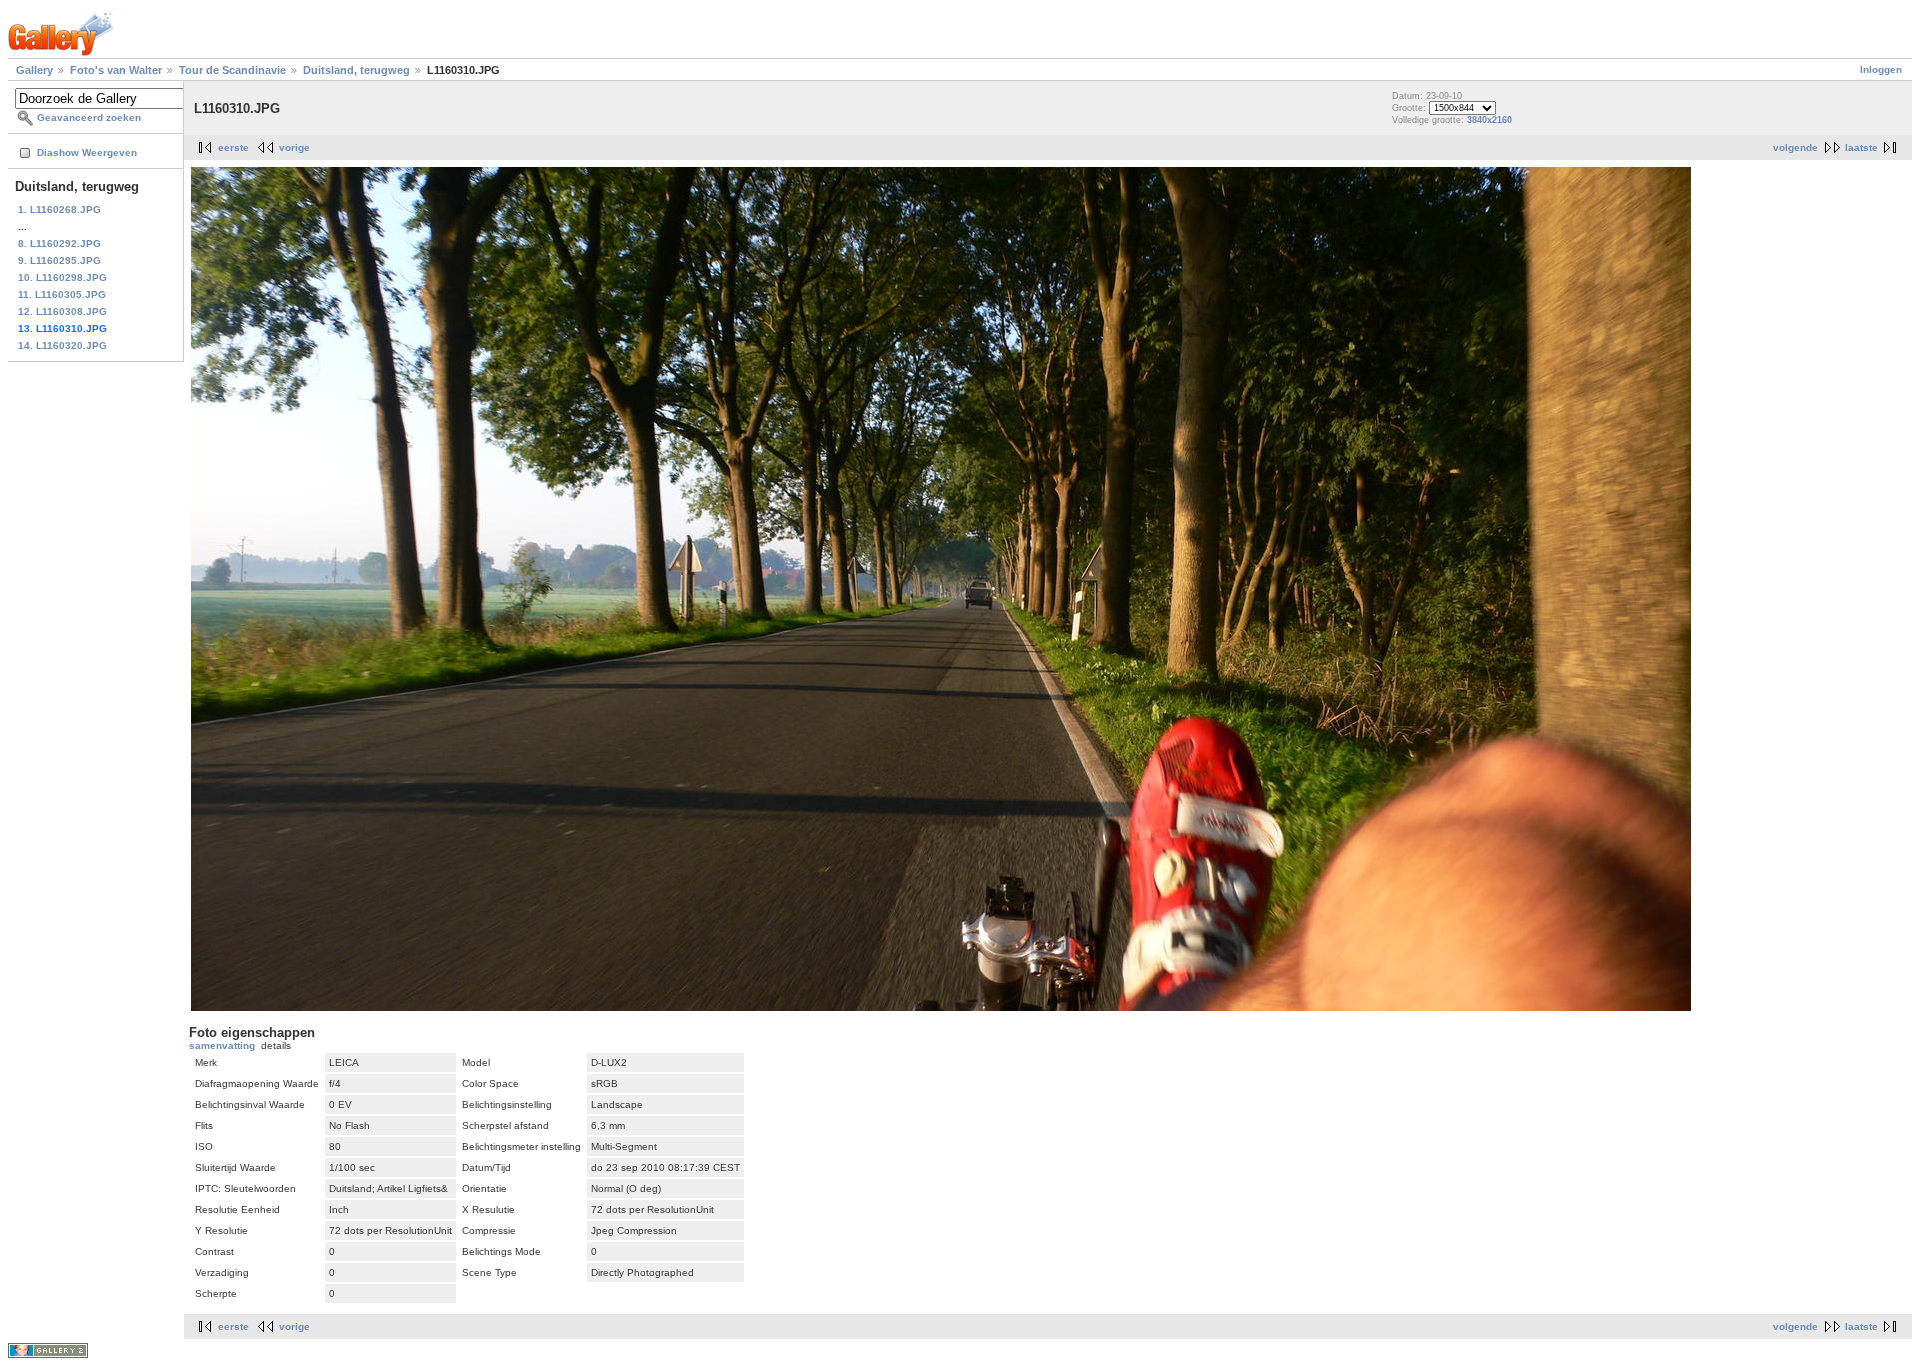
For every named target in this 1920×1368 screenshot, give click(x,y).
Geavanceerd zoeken (89, 117)
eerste (233, 147)
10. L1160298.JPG (62, 277)
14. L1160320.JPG (62, 345)
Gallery (34, 70)
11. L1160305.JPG (62, 294)
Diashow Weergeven (87, 152)
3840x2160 (1489, 120)
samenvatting (222, 1045)
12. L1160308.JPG (62, 311)
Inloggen (1881, 69)
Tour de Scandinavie (232, 70)
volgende (1795, 147)
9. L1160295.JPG (59, 260)
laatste (1861, 147)
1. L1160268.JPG (59, 209)
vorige (294, 147)
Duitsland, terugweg (356, 70)
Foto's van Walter (116, 70)
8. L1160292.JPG (59, 243)
